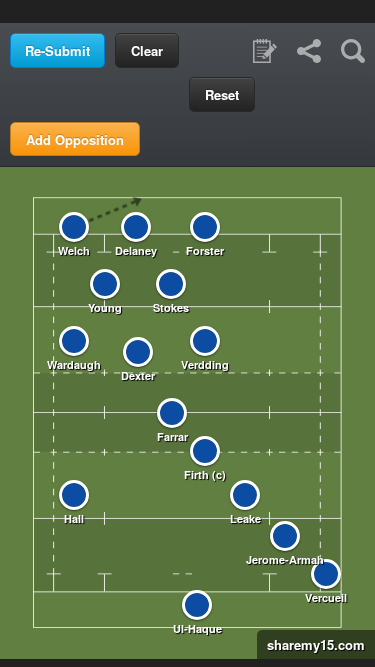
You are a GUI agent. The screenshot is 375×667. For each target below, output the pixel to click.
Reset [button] (222, 94)
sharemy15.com (311, 644)
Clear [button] (147, 50)
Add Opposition (75, 139)
